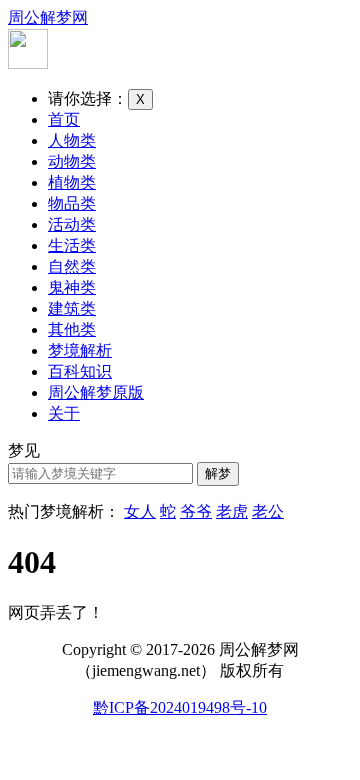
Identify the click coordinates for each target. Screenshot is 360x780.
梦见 (24, 450)
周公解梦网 (48, 17)
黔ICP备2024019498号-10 (180, 707)
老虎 (232, 511)
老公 (268, 511)
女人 (140, 511)
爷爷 (196, 511)
